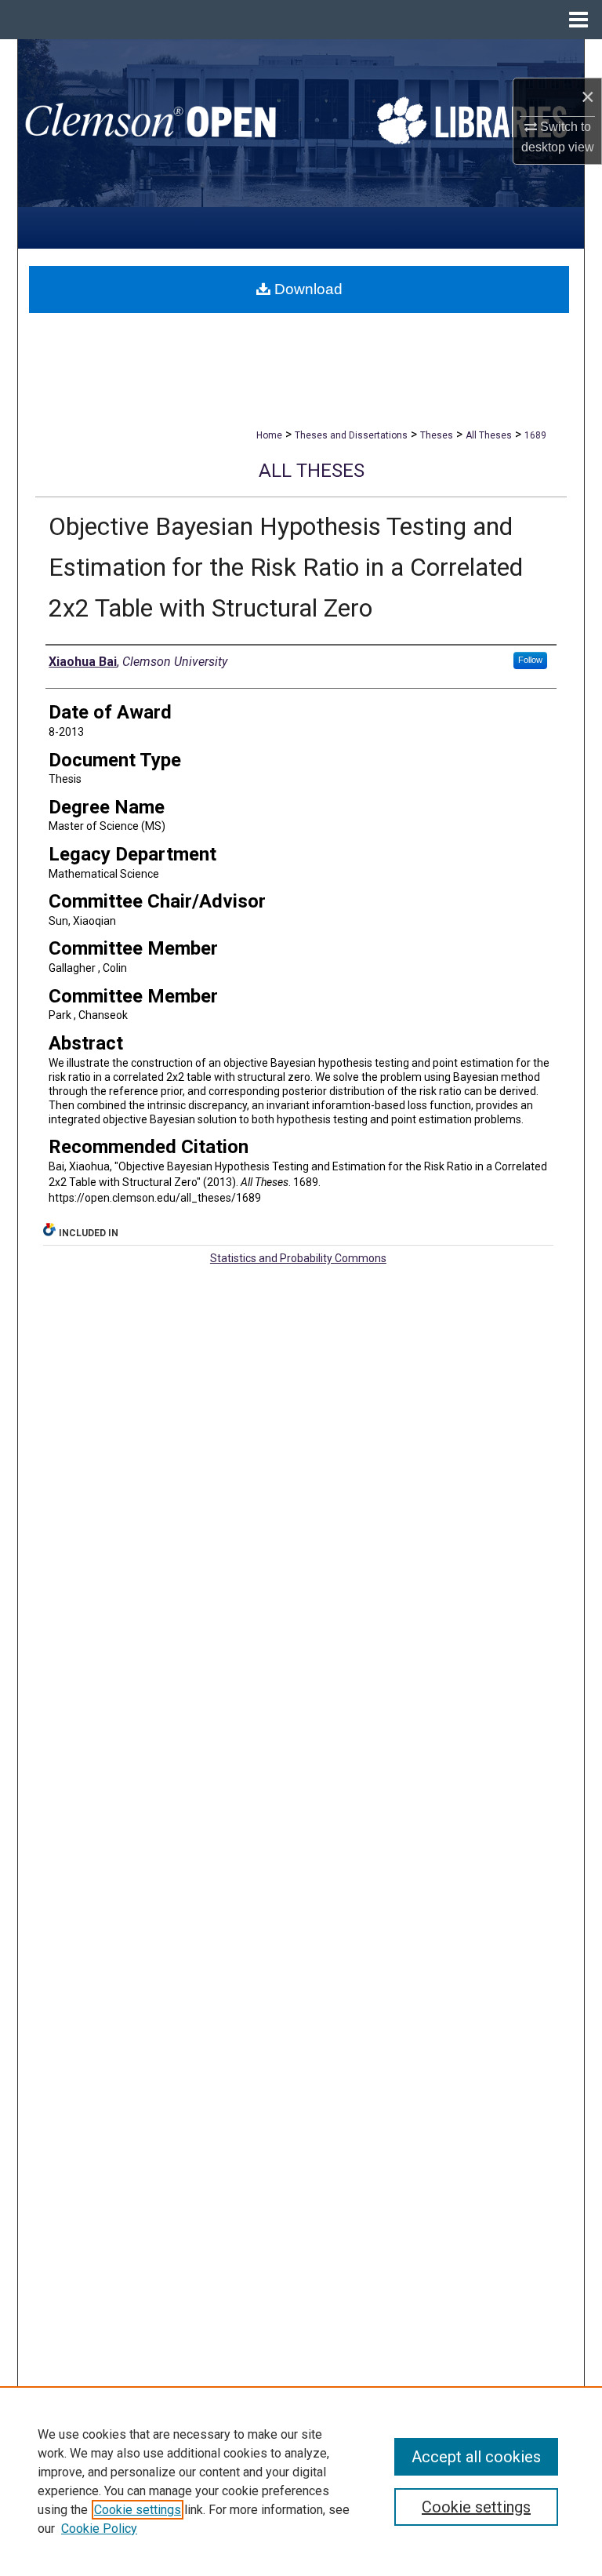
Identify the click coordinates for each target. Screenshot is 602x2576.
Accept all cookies (476, 2457)
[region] (301, 2481)
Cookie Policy (99, 2529)
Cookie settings (138, 2510)
